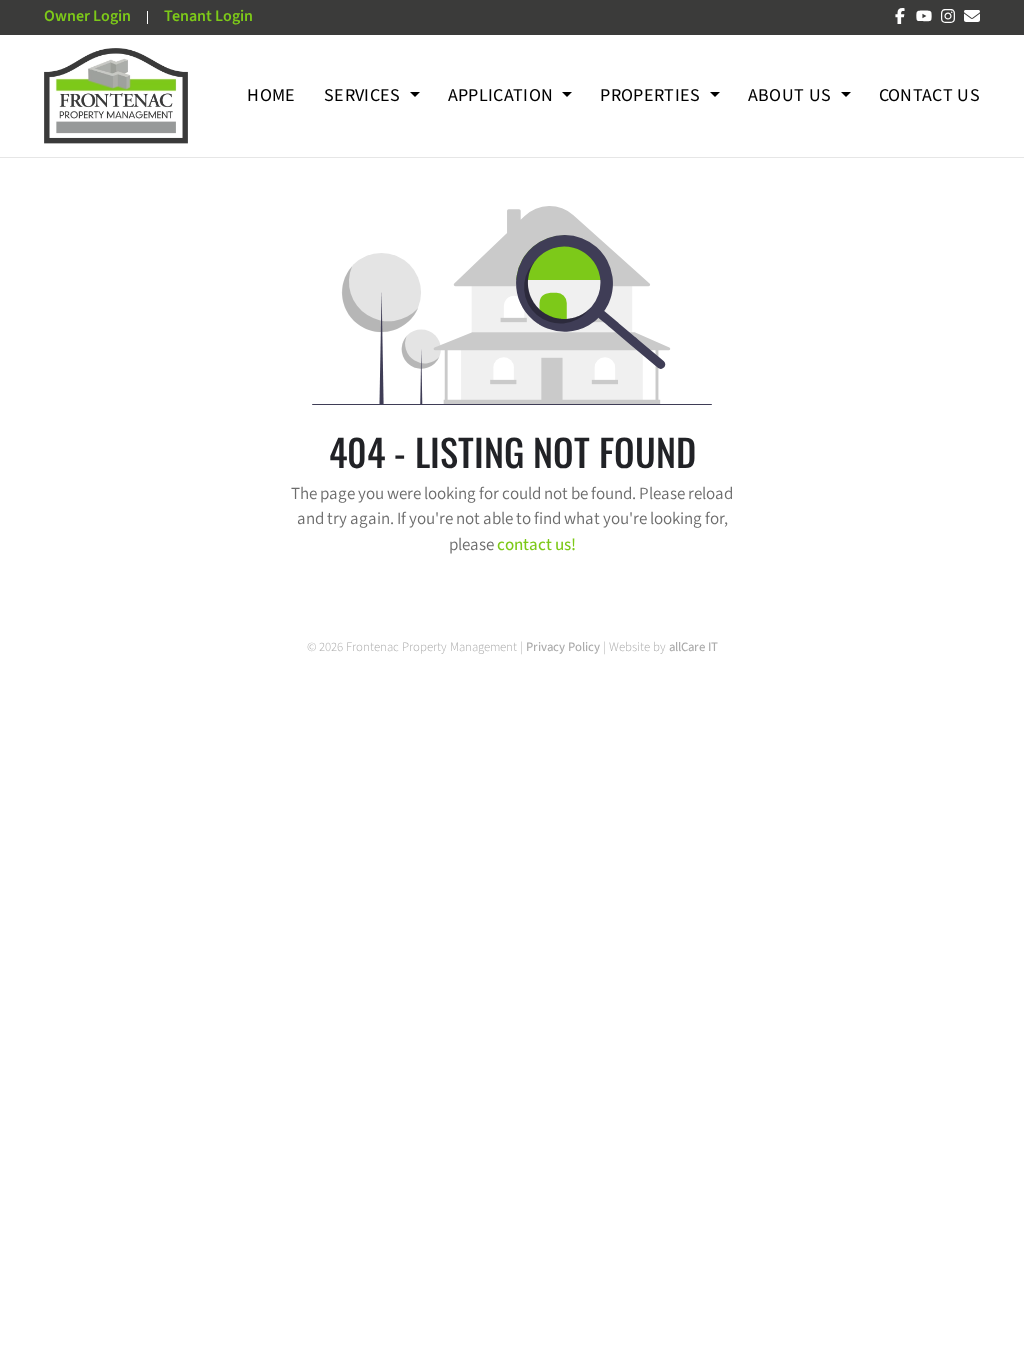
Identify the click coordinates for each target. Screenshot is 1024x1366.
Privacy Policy (564, 647)
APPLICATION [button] (503, 95)
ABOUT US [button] (792, 95)
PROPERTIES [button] (652, 95)
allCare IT (693, 647)
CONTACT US (930, 95)
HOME (271, 95)
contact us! (536, 545)
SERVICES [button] (364, 95)
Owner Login (87, 16)
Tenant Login (208, 16)
